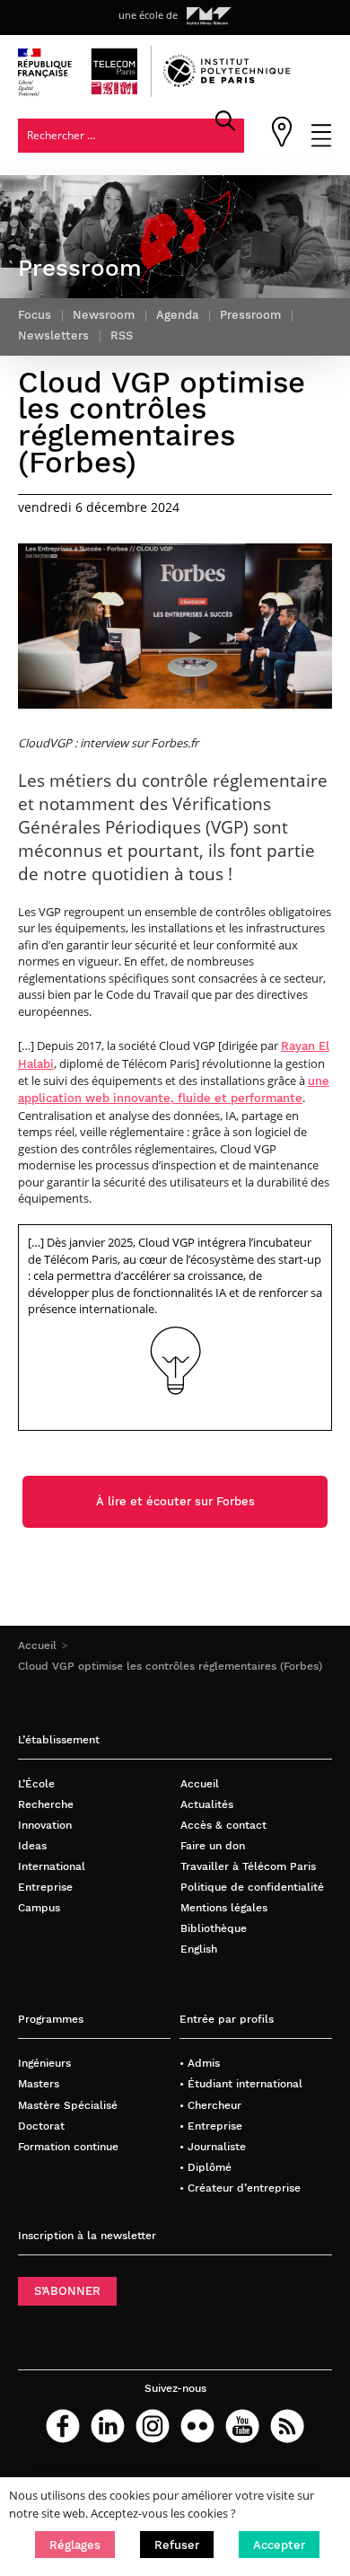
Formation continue (68, 2146)
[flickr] (197, 2426)
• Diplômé (206, 2167)
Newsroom (104, 315)
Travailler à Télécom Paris (248, 1866)
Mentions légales (224, 1907)
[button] (75, 2545)
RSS (122, 335)
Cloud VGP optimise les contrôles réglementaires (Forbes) (170, 1666)
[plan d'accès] (282, 143)
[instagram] (153, 2426)
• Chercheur (210, 2105)
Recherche (46, 1804)
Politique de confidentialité (252, 1887)
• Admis (200, 2063)
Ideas (32, 1845)
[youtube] (242, 2426)
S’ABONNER (67, 2291)
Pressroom (250, 315)
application (50, 1098)
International (52, 1866)
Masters (39, 2083)
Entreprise (45, 1887)
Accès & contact (223, 1825)
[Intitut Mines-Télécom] (209, 16)
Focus (35, 315)
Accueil (37, 1645)
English (199, 1949)
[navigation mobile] (321, 143)
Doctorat (41, 2126)
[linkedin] (108, 2426)
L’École (36, 1783)
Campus (39, 1907)
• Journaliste (213, 2146)
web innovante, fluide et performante (192, 1098)
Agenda (177, 315)
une (319, 1081)
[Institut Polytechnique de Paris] (227, 83)
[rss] (287, 2426)
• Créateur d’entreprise (240, 2188)
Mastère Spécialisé (68, 2105)
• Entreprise (211, 2126)
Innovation (45, 1825)
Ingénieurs (44, 2063)
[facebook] (63, 2426)
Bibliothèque (214, 1928)
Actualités (207, 1804)
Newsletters (53, 335)
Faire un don (213, 1845)
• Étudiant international (241, 2083)
